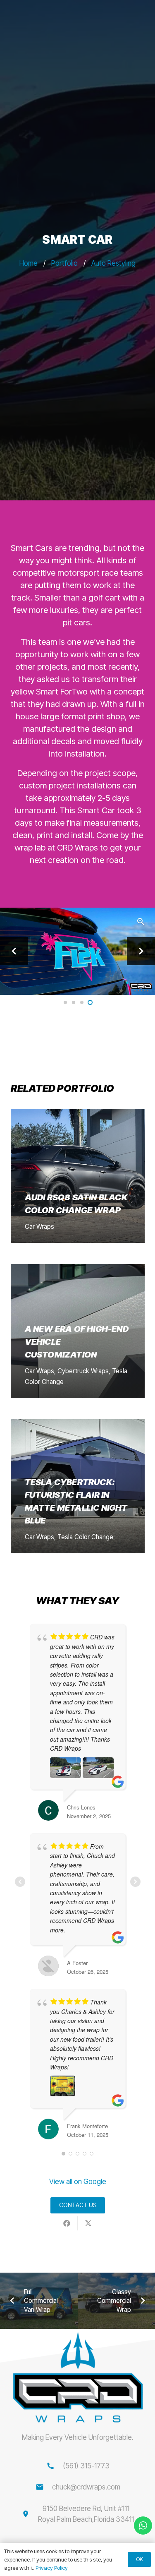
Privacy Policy (52, 2568)
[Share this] (67, 2223)
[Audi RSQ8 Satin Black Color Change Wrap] (78, 1176)
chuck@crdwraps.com (86, 2487)
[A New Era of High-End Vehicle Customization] (78, 1331)
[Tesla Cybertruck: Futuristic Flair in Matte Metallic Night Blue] (78, 1486)
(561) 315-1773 (86, 2466)
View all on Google (78, 2182)
